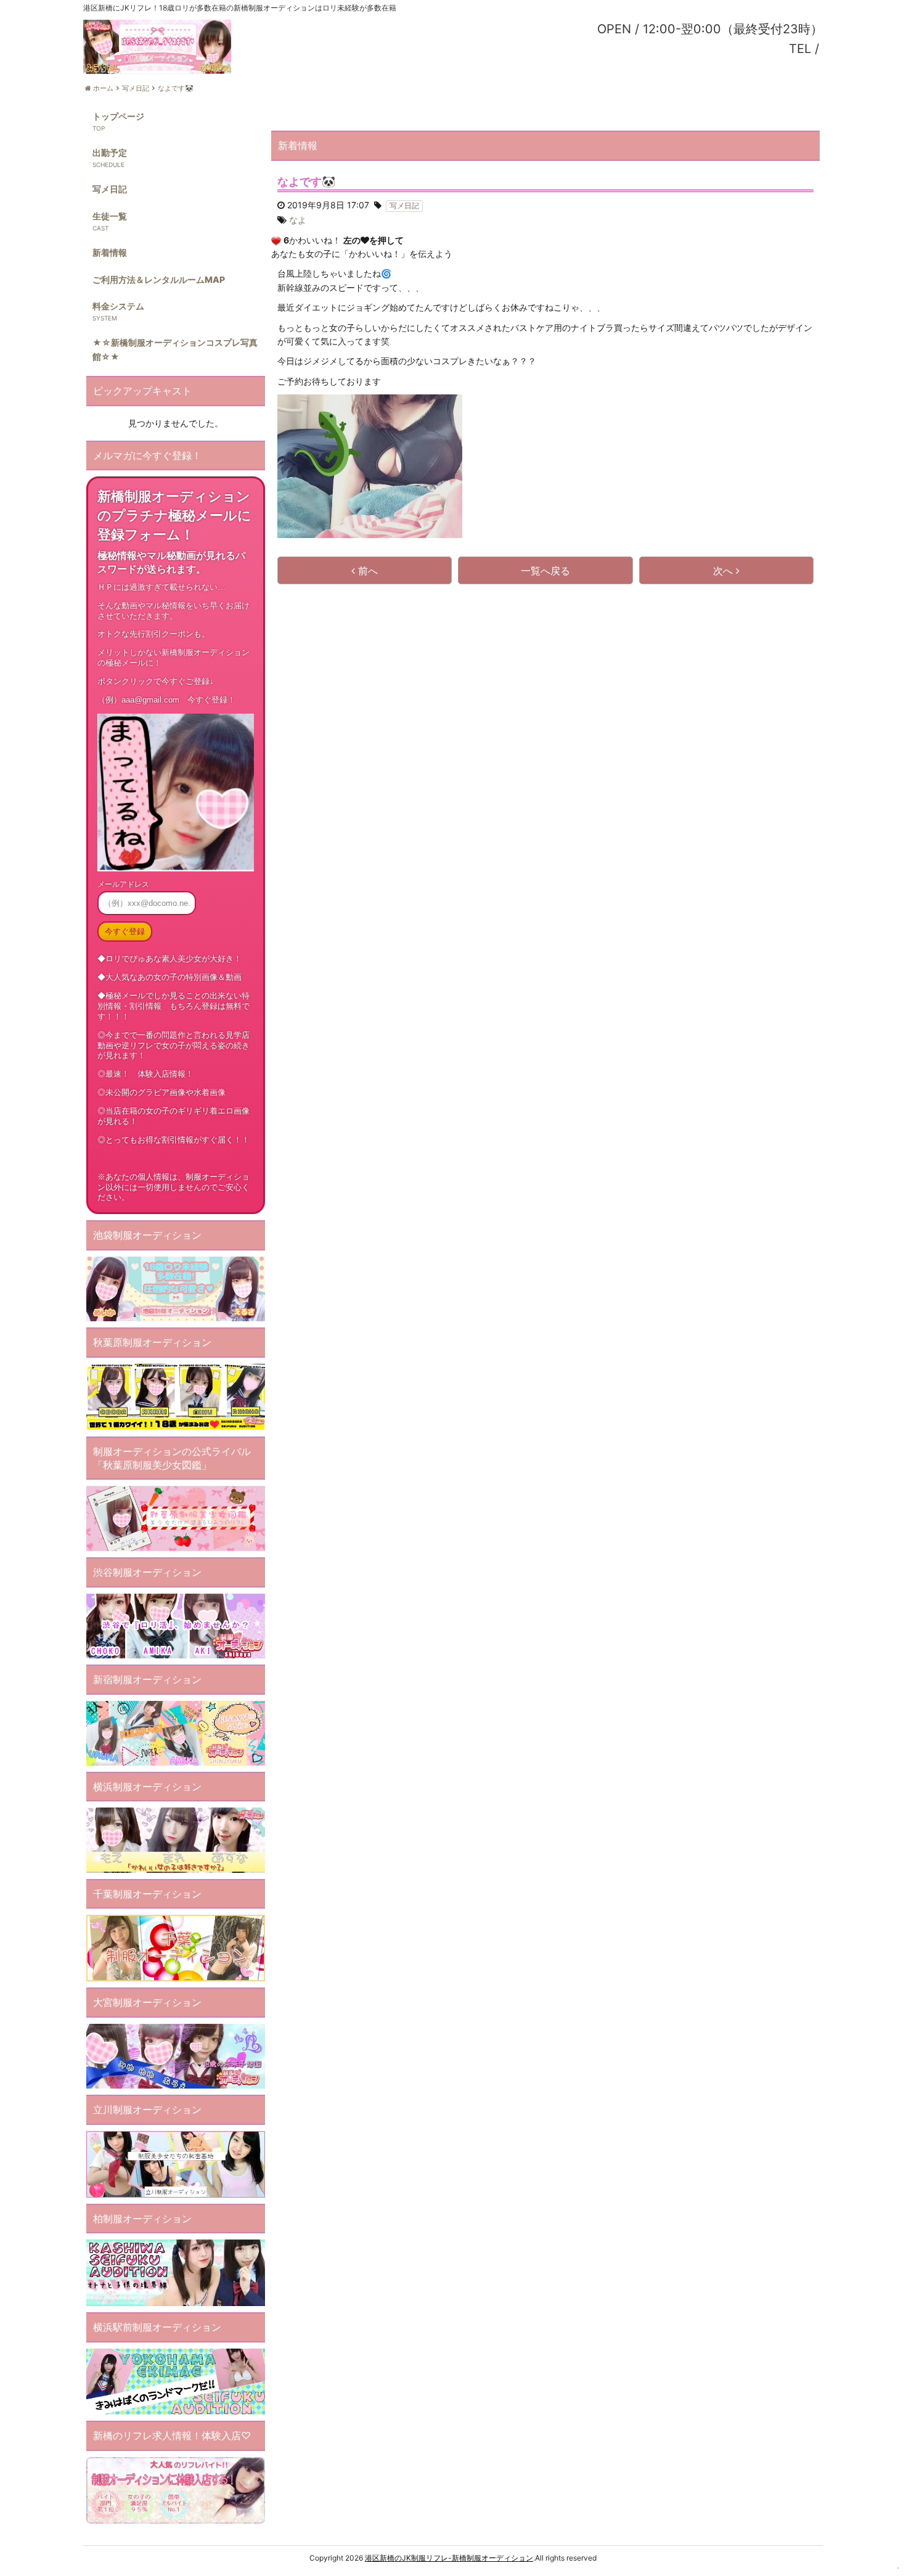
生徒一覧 (110, 216)
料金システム (118, 306)
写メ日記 (110, 189)
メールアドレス (123, 884)
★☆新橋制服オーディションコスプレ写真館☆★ (175, 349)
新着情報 (110, 252)
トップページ (118, 116)
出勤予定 (110, 153)
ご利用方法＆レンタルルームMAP (159, 279)
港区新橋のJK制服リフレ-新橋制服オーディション (449, 2558)
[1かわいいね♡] (276, 241)
